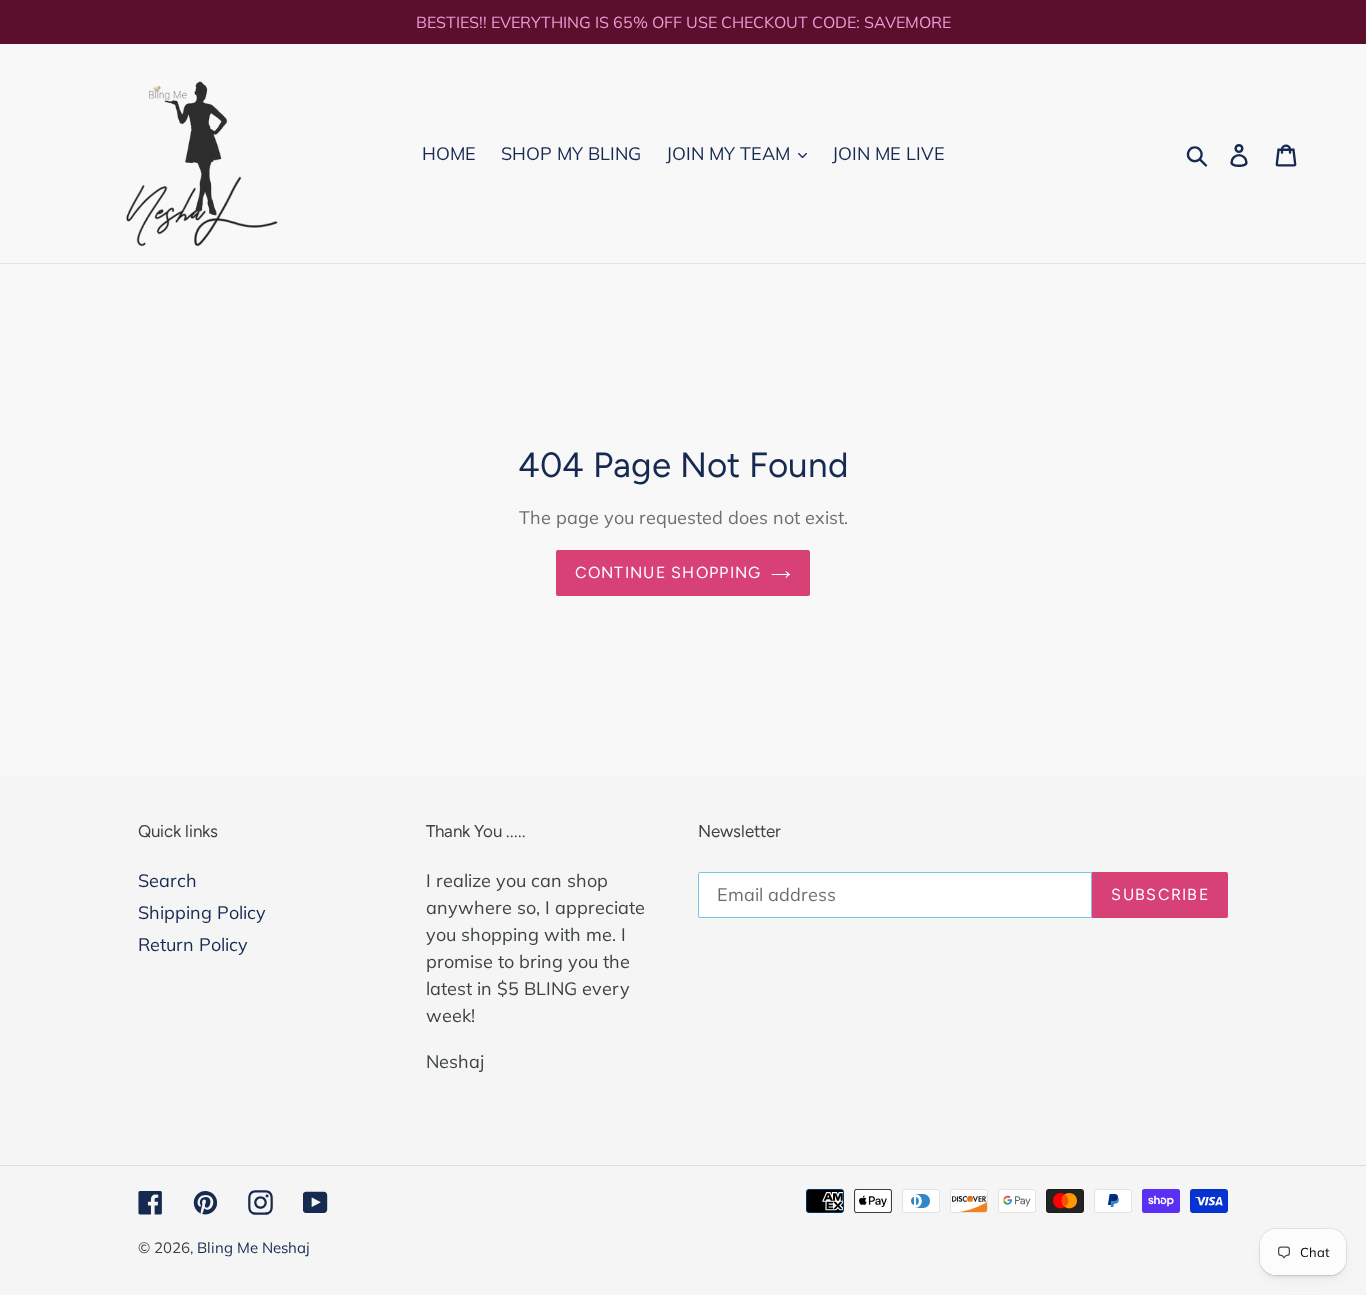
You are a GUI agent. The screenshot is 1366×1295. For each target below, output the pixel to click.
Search (167, 880)
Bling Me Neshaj (253, 1247)
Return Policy (193, 944)
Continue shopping (668, 572)
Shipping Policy (202, 912)
